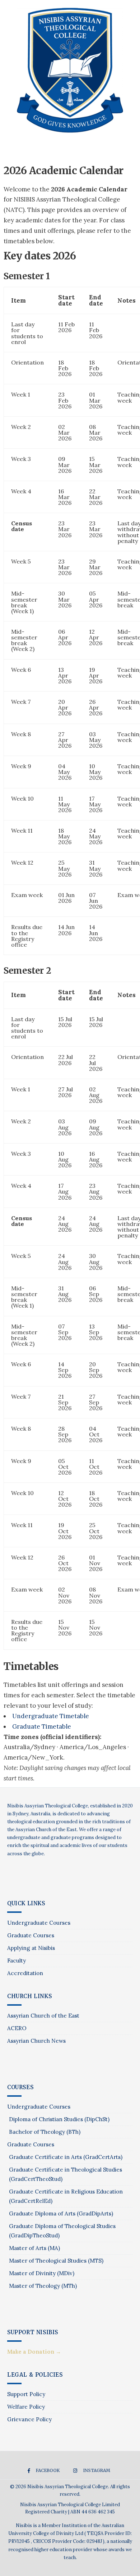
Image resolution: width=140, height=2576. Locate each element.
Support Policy (26, 2394)
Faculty (17, 1961)
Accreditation (25, 1973)
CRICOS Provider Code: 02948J (68, 2541)
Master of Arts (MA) (34, 2248)
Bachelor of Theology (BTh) (45, 2132)
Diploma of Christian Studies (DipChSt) (59, 2119)
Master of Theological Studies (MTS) (56, 2261)
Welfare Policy (26, 2407)
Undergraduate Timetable (51, 1716)
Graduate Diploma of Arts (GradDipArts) (61, 2213)
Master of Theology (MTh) (43, 2286)
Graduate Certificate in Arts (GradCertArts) (66, 2157)
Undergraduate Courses (39, 1923)
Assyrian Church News (36, 2041)
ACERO (17, 2028)
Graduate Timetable (42, 1726)
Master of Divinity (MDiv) (42, 2273)
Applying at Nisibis (31, 1948)
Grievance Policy (29, 2419)
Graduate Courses (31, 1935)
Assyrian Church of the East (43, 2016)
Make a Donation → (34, 2352)
